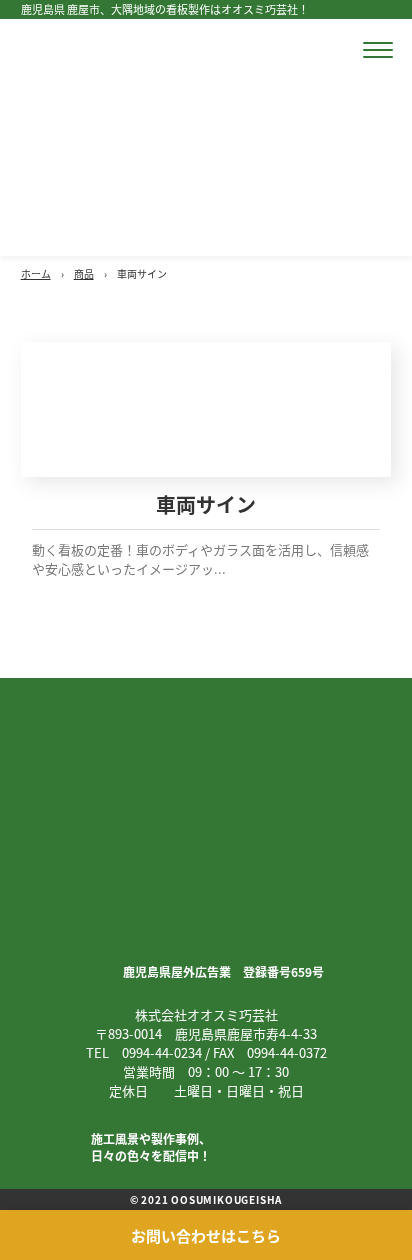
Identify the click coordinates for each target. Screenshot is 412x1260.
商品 (84, 273)
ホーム (36, 273)
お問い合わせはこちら (206, 1235)
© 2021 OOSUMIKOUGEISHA (206, 1199)
